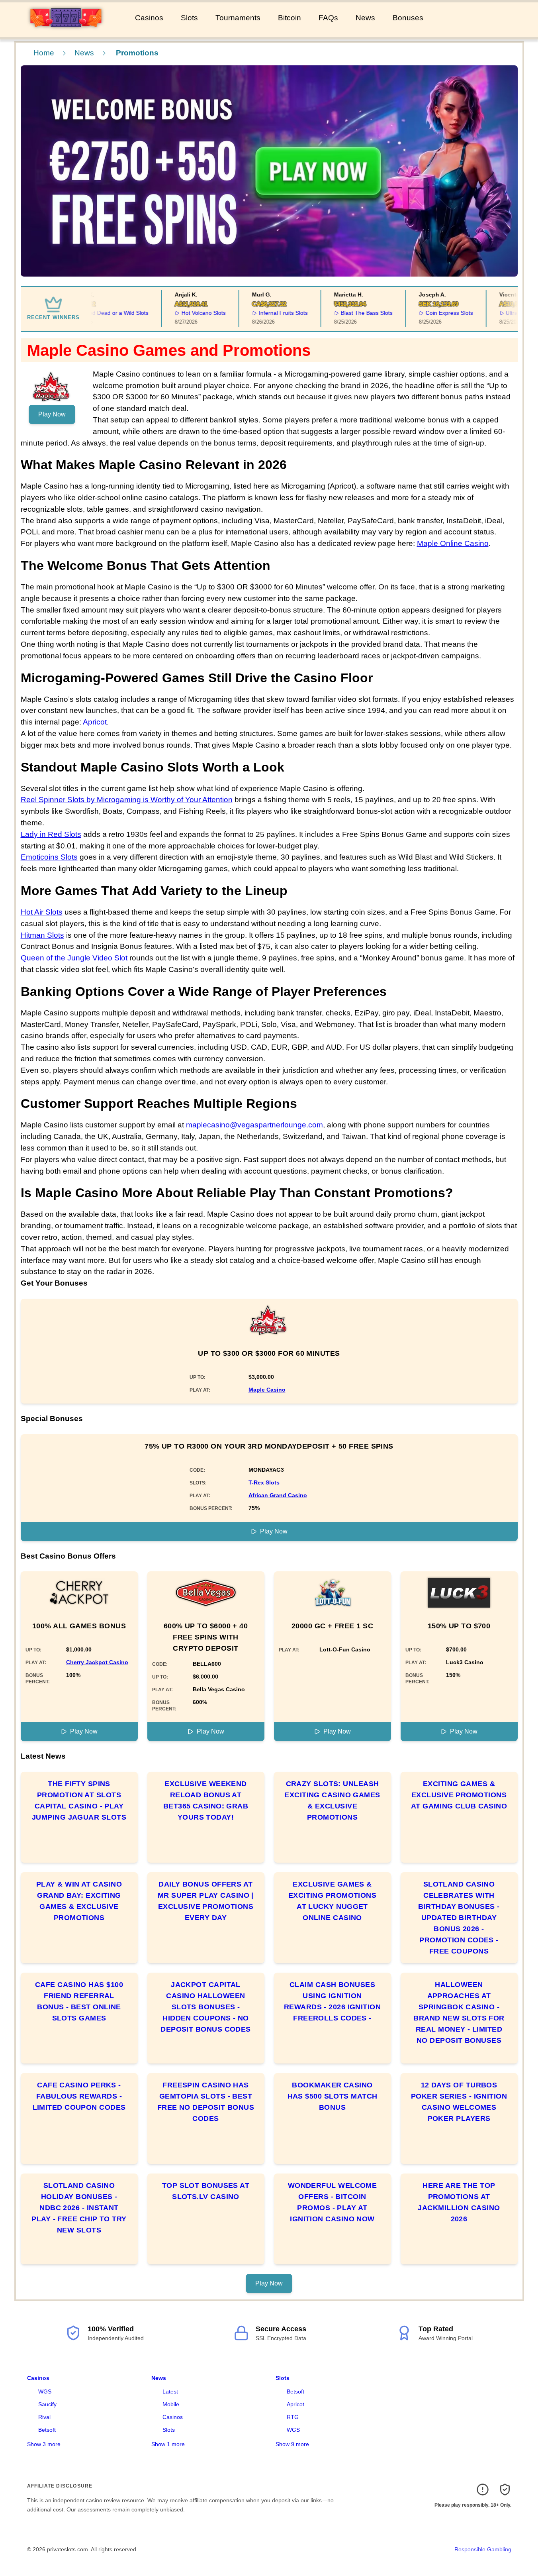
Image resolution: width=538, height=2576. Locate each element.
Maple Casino (267, 1390)
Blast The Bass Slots (344, 313)
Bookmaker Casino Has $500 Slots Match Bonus (333, 2096)
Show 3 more (44, 2444)
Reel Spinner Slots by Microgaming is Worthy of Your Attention (127, 800)
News (365, 18)
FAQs (328, 18)
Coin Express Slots (426, 313)
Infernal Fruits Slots (260, 313)
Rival (44, 2417)
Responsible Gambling (483, 2549)
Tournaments (238, 18)
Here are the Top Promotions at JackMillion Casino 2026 (459, 2202)
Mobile (171, 2404)
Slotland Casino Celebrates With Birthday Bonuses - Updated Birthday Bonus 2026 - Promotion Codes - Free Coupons (459, 1918)
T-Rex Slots (264, 1482)
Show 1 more (168, 2444)
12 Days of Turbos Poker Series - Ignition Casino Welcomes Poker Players (459, 2102)
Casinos (149, 18)
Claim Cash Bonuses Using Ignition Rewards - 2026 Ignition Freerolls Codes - (332, 2001)
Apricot (95, 722)
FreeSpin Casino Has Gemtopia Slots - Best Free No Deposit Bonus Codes (206, 2102)
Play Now (52, 414)
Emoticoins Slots (49, 857)
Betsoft (47, 2430)
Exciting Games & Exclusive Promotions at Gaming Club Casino (459, 1795)
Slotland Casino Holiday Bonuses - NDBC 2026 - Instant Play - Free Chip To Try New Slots (79, 2208)
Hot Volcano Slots (181, 313)
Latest (170, 2391)
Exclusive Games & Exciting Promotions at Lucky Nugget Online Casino (333, 1901)
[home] (66, 31)
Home (44, 53)
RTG (293, 2417)
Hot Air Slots (42, 912)
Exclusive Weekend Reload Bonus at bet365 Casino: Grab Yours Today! (206, 1800)
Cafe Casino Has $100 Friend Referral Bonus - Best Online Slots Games (79, 2001)
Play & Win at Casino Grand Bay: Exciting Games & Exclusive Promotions (79, 1901)
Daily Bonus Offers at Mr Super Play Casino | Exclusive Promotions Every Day (206, 1901)
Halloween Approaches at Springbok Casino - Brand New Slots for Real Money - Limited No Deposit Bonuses (459, 2012)
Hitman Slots (42, 935)
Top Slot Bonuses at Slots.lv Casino (206, 2191)
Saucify (47, 2404)
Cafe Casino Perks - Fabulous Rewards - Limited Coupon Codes (79, 2096)
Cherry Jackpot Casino (97, 1662)
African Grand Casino (278, 1495)
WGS (45, 2391)
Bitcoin (290, 18)
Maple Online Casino (453, 543)
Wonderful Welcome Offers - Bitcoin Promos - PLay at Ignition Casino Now (333, 2202)
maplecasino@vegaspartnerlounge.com (254, 1125)
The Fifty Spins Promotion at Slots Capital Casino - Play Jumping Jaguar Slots (79, 1800)
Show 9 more (292, 2444)
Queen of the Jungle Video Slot (74, 958)
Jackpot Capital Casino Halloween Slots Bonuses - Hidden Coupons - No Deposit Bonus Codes (206, 2007)
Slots (189, 18)
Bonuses (408, 18)
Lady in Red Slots (51, 834)
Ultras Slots (497, 313)
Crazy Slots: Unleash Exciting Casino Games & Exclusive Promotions (332, 1800)
